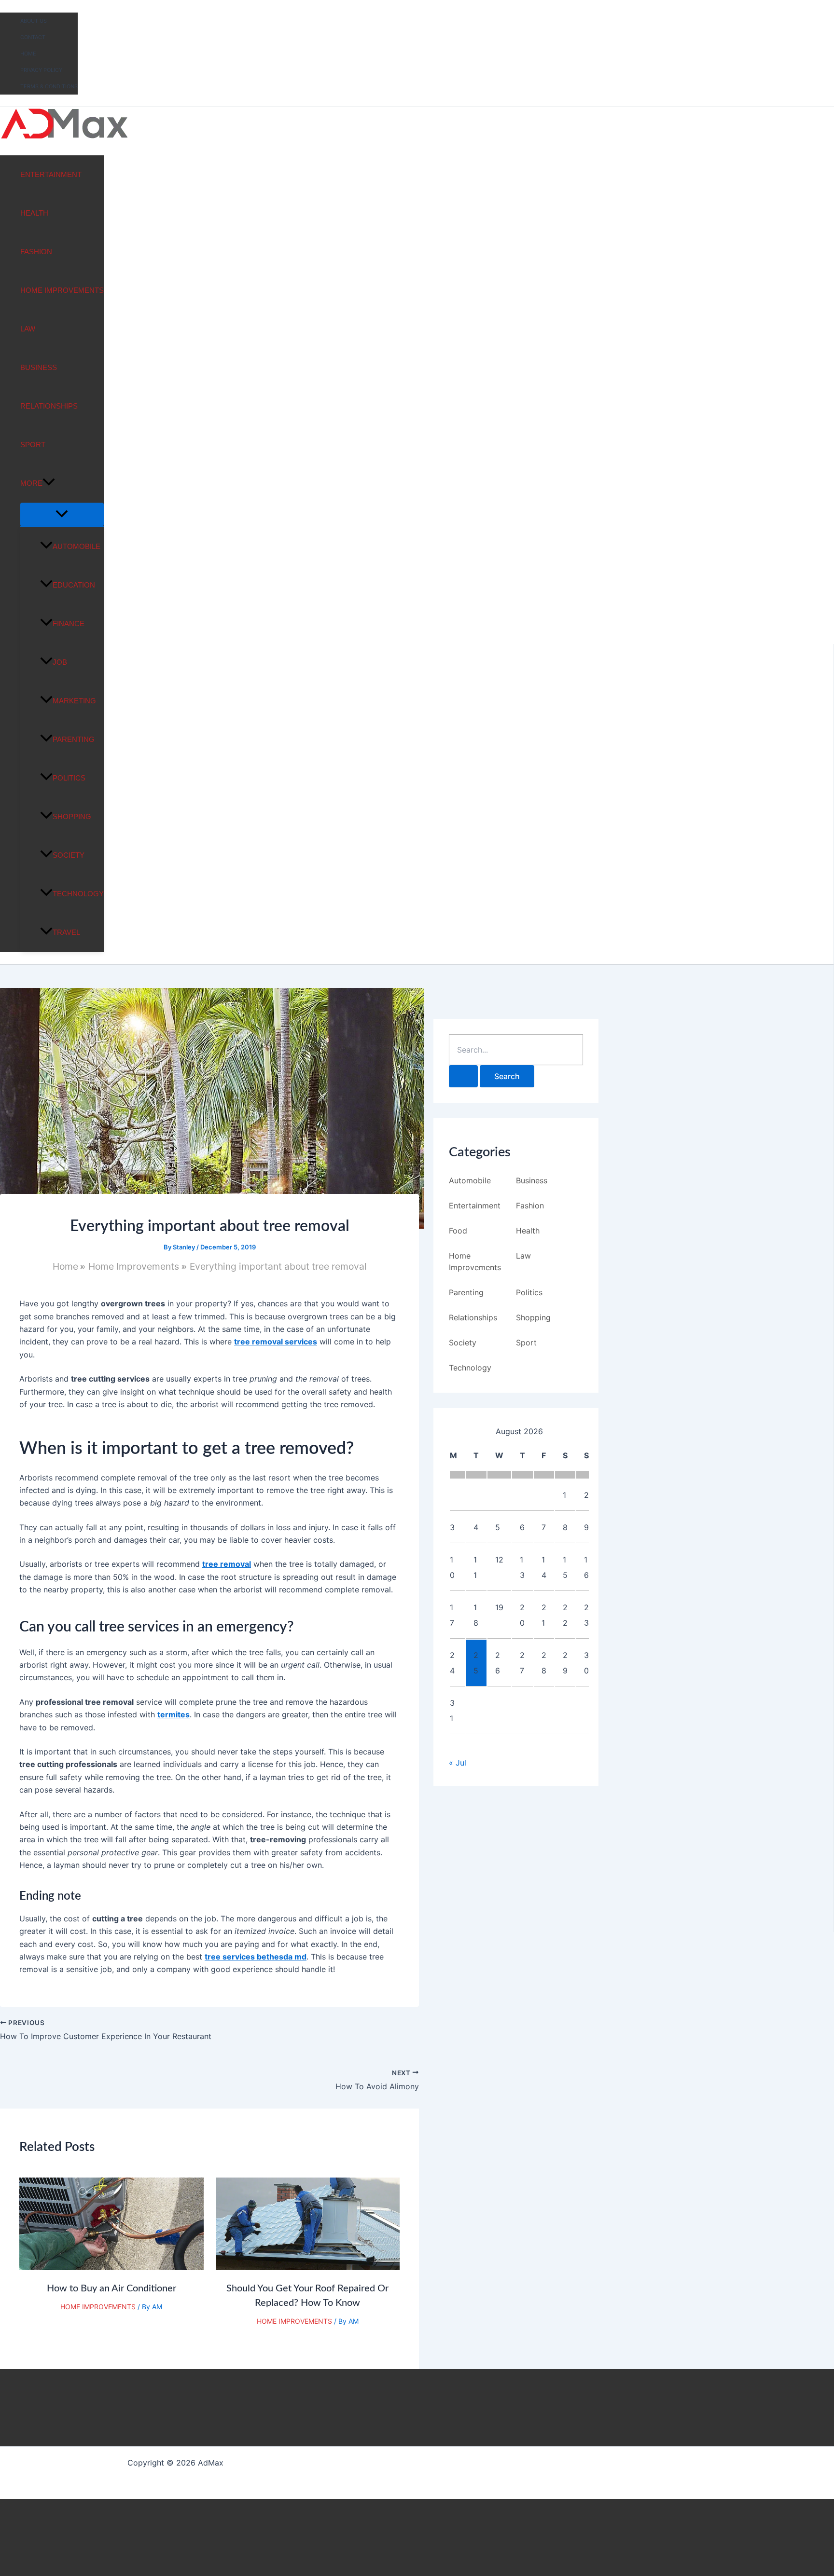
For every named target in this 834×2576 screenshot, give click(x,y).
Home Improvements (62, 290)
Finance (69, 623)
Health (34, 213)
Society (69, 855)
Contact (33, 37)
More (31, 483)
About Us (34, 21)
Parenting (74, 739)
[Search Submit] (463, 1076)
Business (39, 367)
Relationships (49, 406)
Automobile (76, 546)
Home (28, 54)
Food (458, 1231)
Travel (66, 932)
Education (74, 585)
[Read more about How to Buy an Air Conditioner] (111, 2267)
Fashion (36, 252)
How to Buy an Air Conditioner (111, 2288)
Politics (69, 778)
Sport (33, 445)
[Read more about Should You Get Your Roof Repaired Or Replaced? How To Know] (308, 2267)
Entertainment (51, 174)
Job (60, 662)
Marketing (74, 701)
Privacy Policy (41, 70)
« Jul (458, 1763)
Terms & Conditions (49, 86)
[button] (49, 483)
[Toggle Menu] (62, 514)
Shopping (72, 816)
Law (28, 329)
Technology (78, 894)
